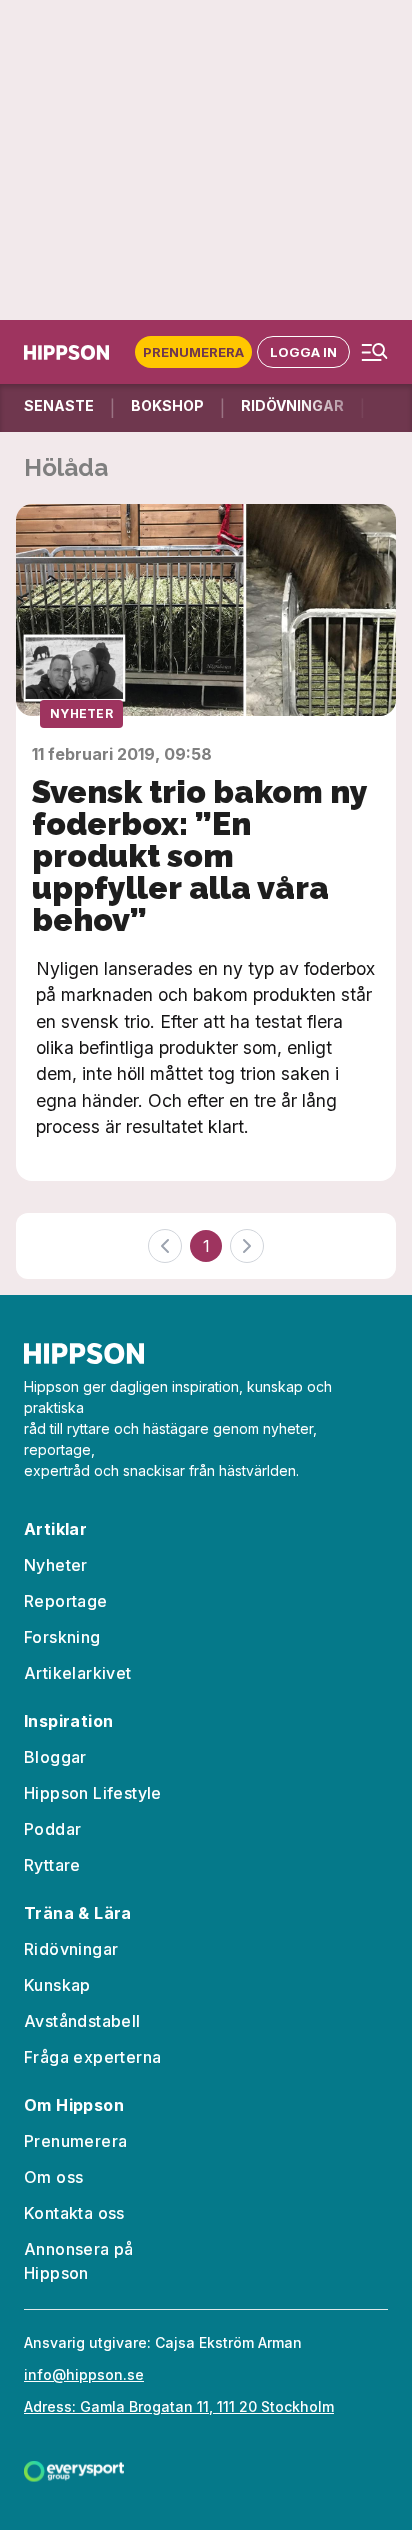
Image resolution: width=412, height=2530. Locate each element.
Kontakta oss (74, 2213)
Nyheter (81, 713)
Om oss (53, 2177)
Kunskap (57, 1985)
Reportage (66, 1601)
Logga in (303, 352)
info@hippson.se (84, 2374)
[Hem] (70, 352)
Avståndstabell (82, 2021)
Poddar (52, 1829)
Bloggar (55, 1757)
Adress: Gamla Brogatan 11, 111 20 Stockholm (179, 2406)
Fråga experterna (92, 2057)
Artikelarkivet (78, 1673)
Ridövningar (71, 1949)
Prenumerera (193, 352)
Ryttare (52, 1865)
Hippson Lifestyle (93, 1793)
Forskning (62, 1637)
